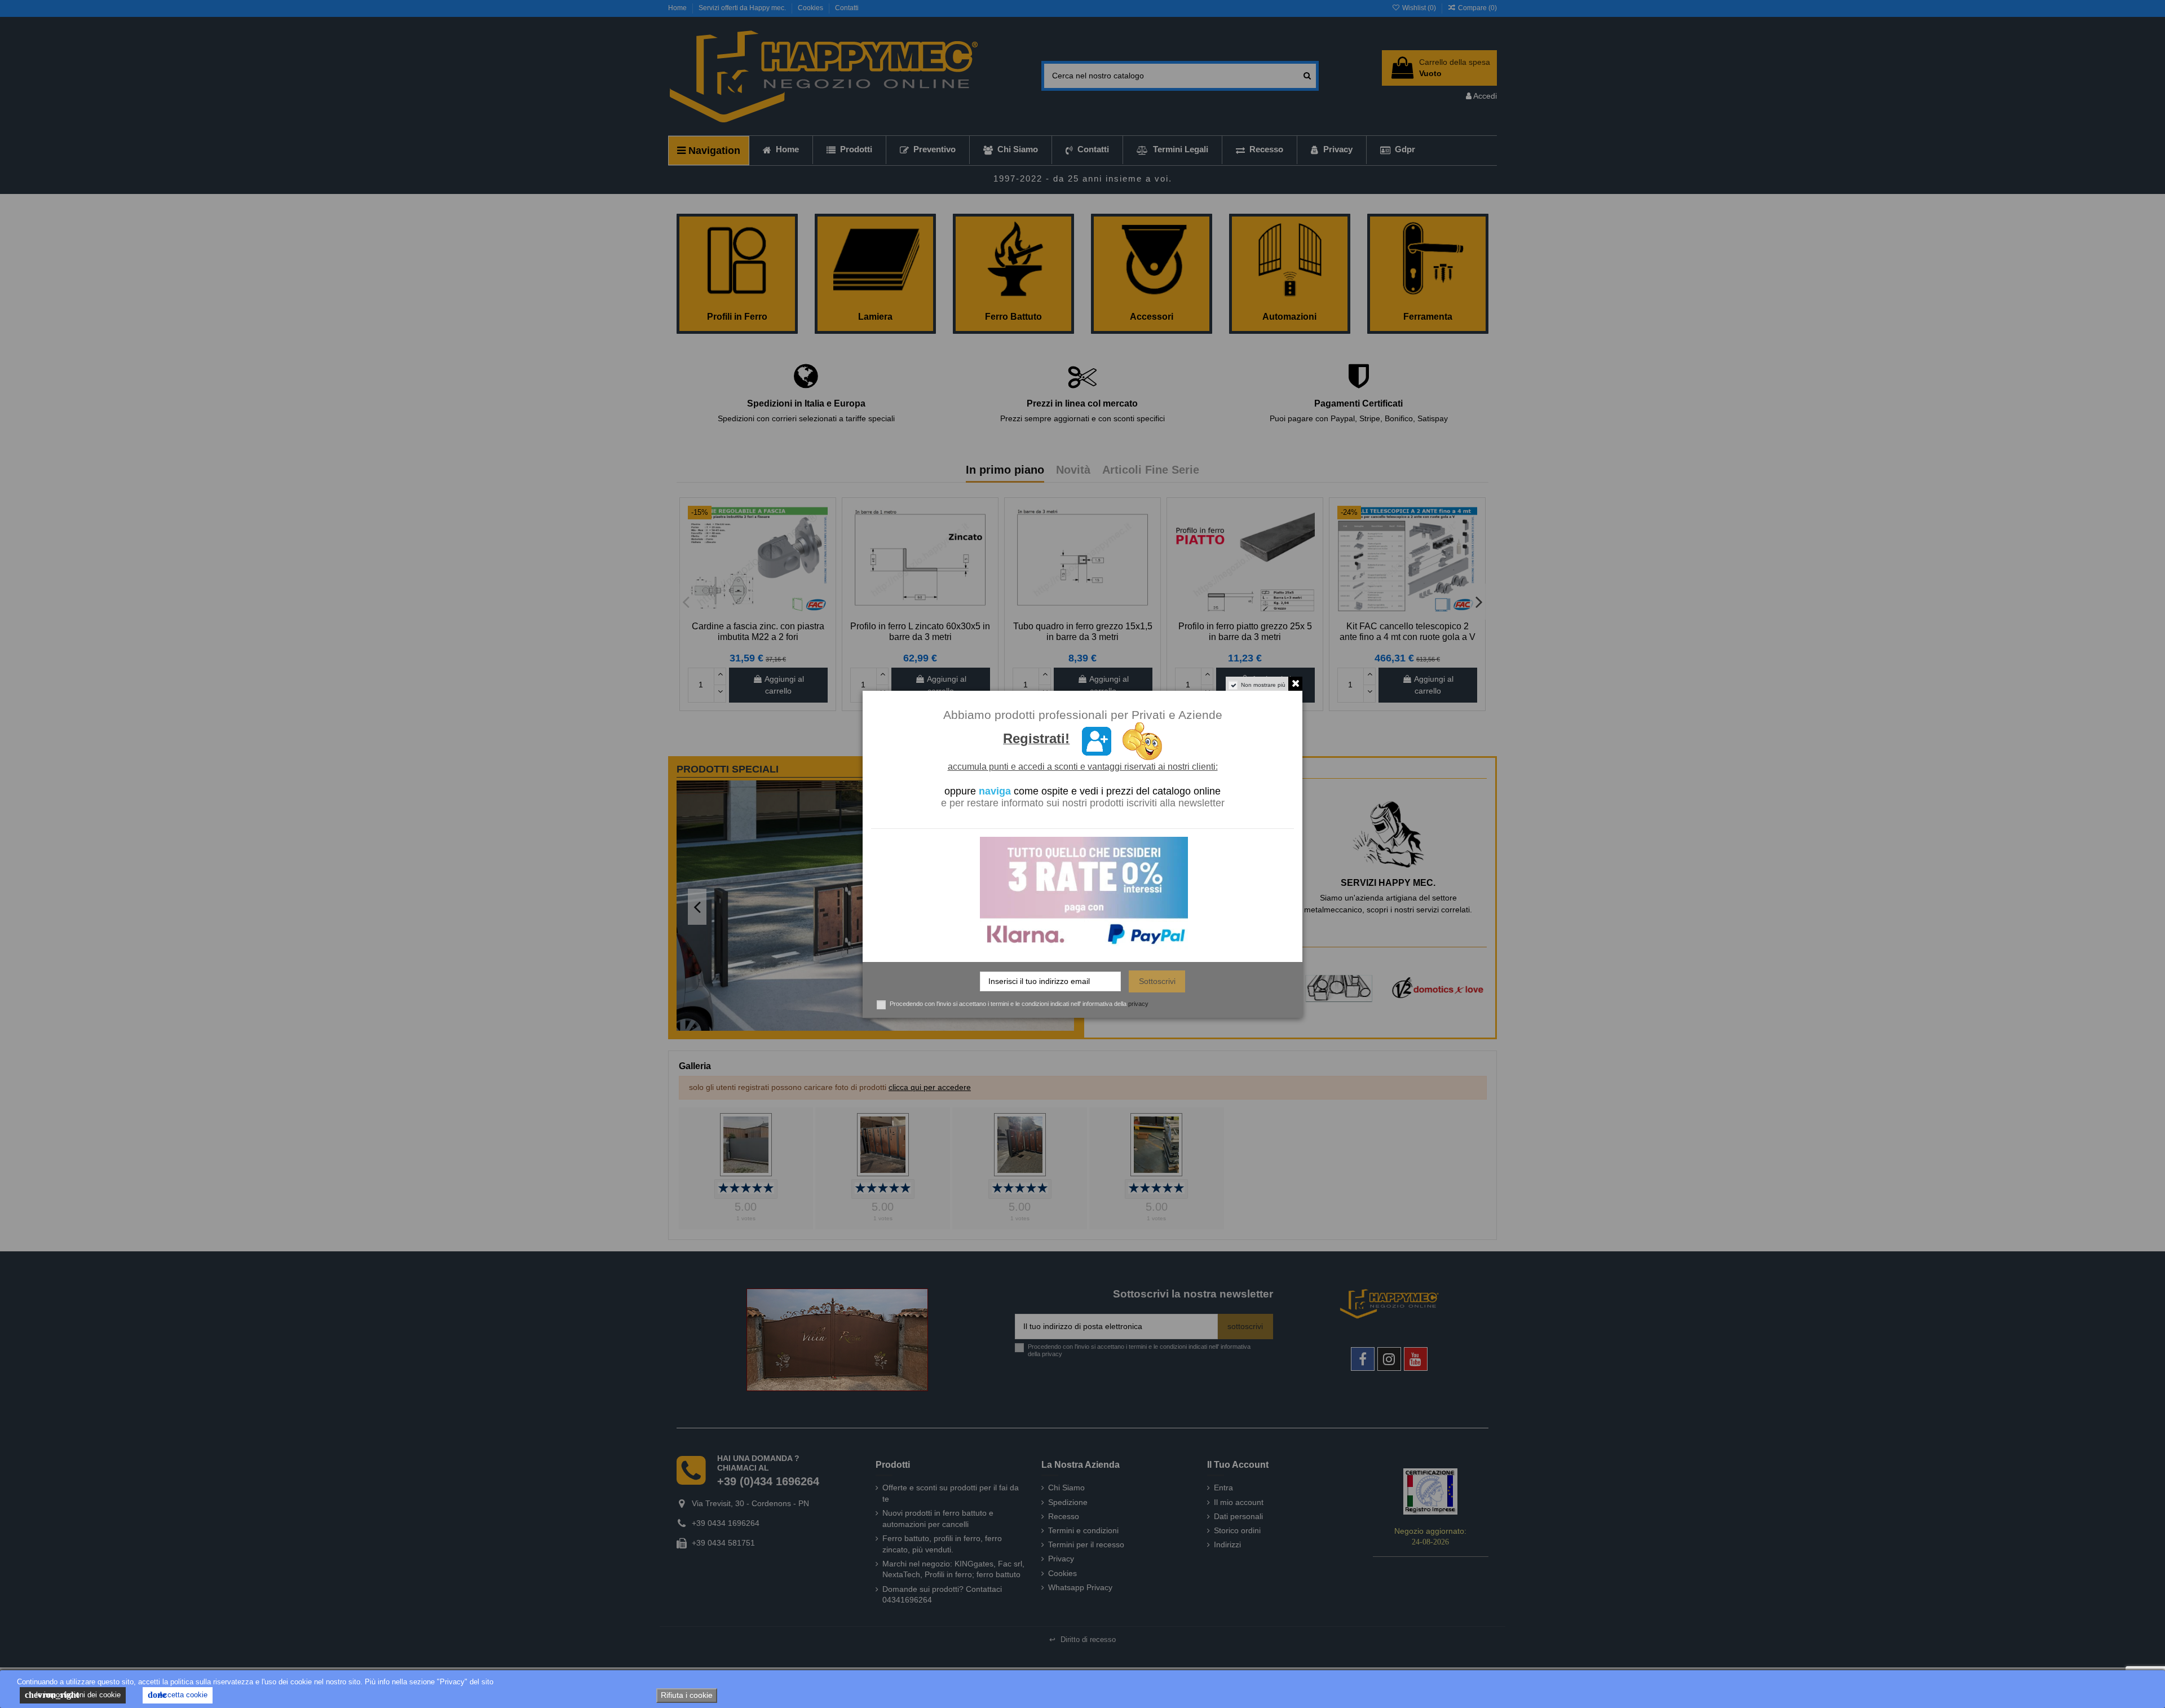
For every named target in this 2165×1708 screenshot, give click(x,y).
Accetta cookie (178, 1695)
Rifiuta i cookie (687, 1695)
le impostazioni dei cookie (73, 1695)
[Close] (1357, 771)
